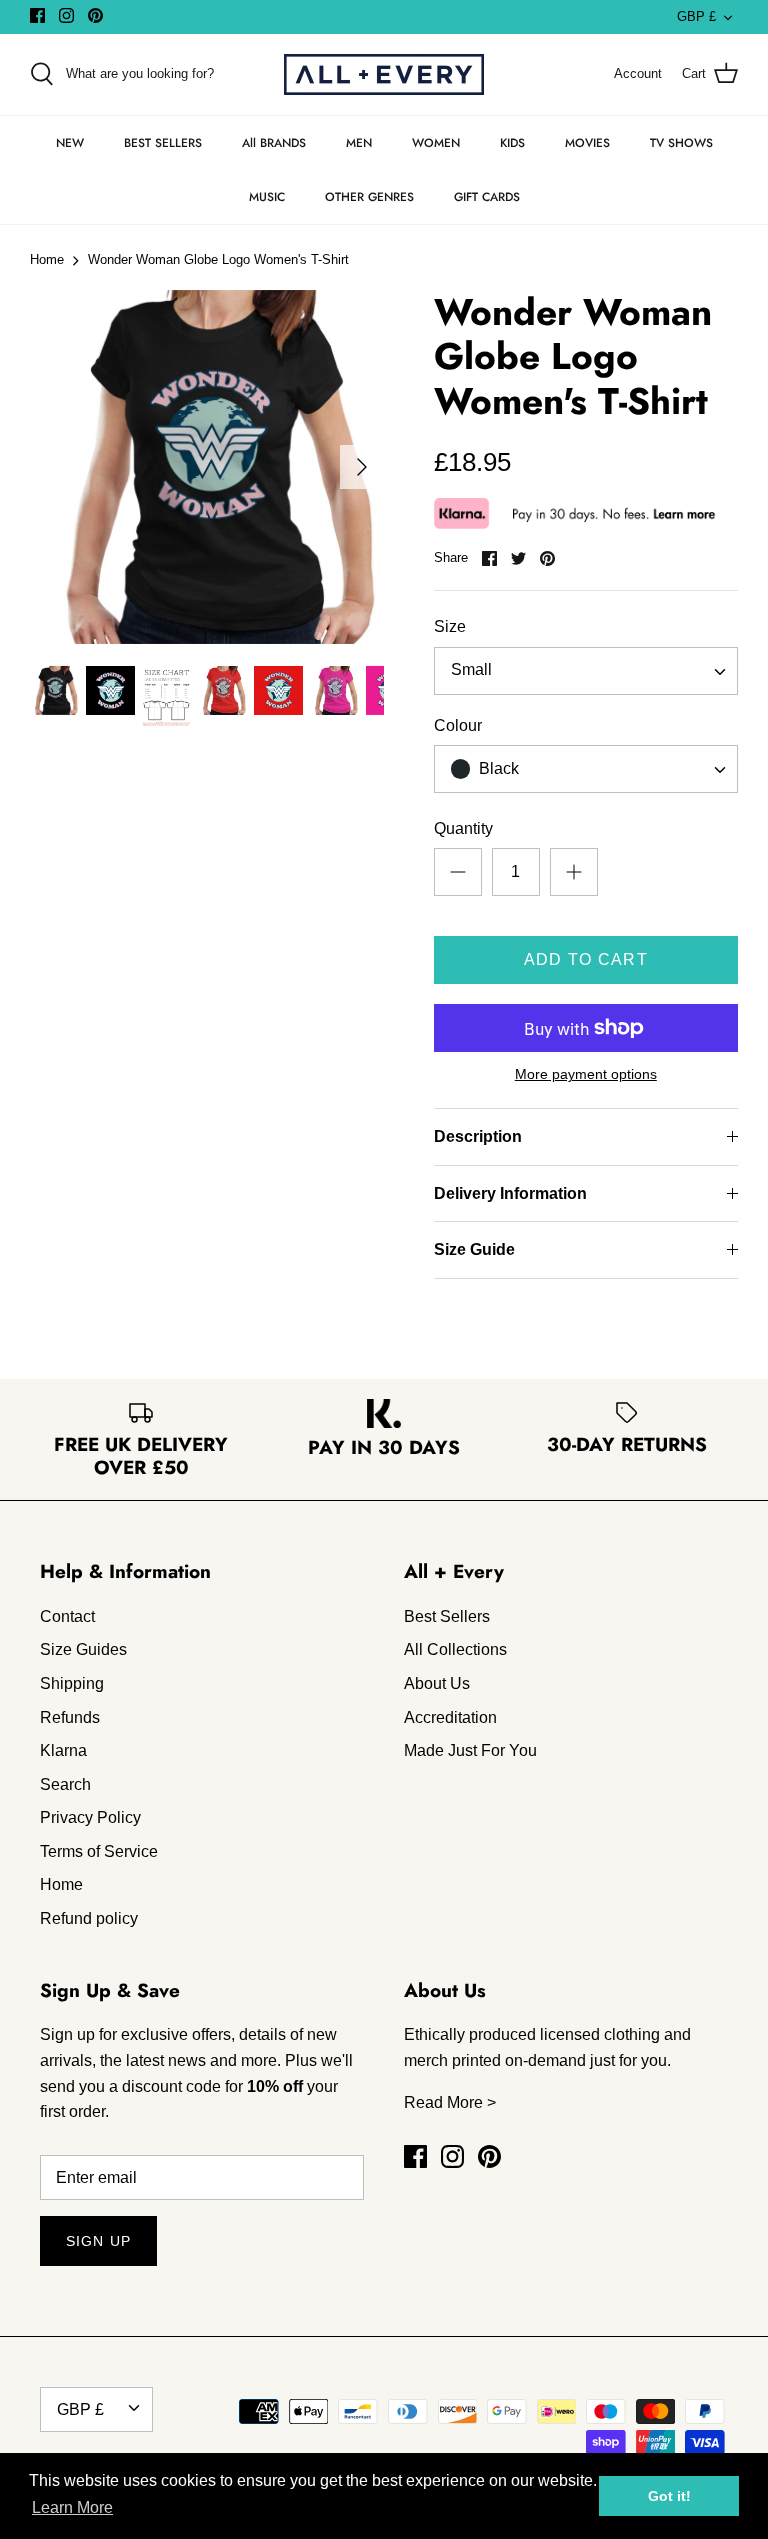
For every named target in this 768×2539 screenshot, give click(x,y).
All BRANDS (274, 143)
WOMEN (436, 143)
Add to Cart (586, 959)
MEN (359, 143)
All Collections (455, 1649)
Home (47, 260)
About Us (437, 1683)
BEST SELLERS (163, 143)
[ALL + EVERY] (384, 74)
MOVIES (587, 143)
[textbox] (497, 769)
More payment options (586, 1074)
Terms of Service (99, 1851)
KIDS (512, 143)
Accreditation (450, 1717)
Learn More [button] (72, 2507)
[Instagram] (66, 15)
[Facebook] (37, 15)
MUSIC (267, 197)
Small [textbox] (471, 669)
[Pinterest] (95, 15)
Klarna (63, 1750)
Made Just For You (470, 1750)
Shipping (72, 1683)
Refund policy (89, 1918)
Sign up (98, 2241)
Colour (458, 725)
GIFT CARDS (487, 197)
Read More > (450, 2102)
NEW (70, 143)
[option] (207, 467)
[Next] (362, 467)
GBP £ (696, 16)
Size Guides (83, 1649)
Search (65, 1784)
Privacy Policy (90, 1817)
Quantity (463, 828)
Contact (67, 1616)
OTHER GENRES (369, 197)
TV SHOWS (681, 143)
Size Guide (474, 1249)
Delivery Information (510, 1193)
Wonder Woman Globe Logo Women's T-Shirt (218, 260)
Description (478, 1136)
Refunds (70, 1717)
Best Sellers (447, 1616)
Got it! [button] (669, 2496)
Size (450, 626)
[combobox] (586, 671)
